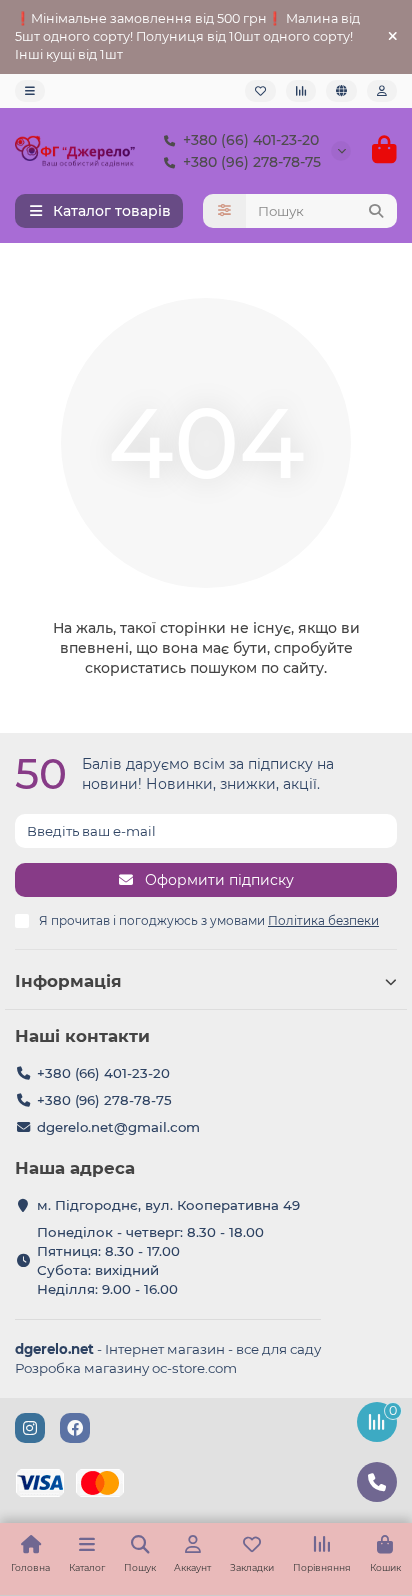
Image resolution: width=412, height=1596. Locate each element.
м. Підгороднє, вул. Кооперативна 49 (168, 1205)
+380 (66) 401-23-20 (251, 140)
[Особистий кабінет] (382, 91)
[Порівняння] (301, 91)
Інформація (68, 981)
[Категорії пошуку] (224, 211)
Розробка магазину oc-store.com (126, 1368)
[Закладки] (260, 91)
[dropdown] (30, 91)
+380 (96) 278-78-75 (252, 162)
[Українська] (341, 91)
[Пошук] (376, 211)
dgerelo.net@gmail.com (118, 1127)
